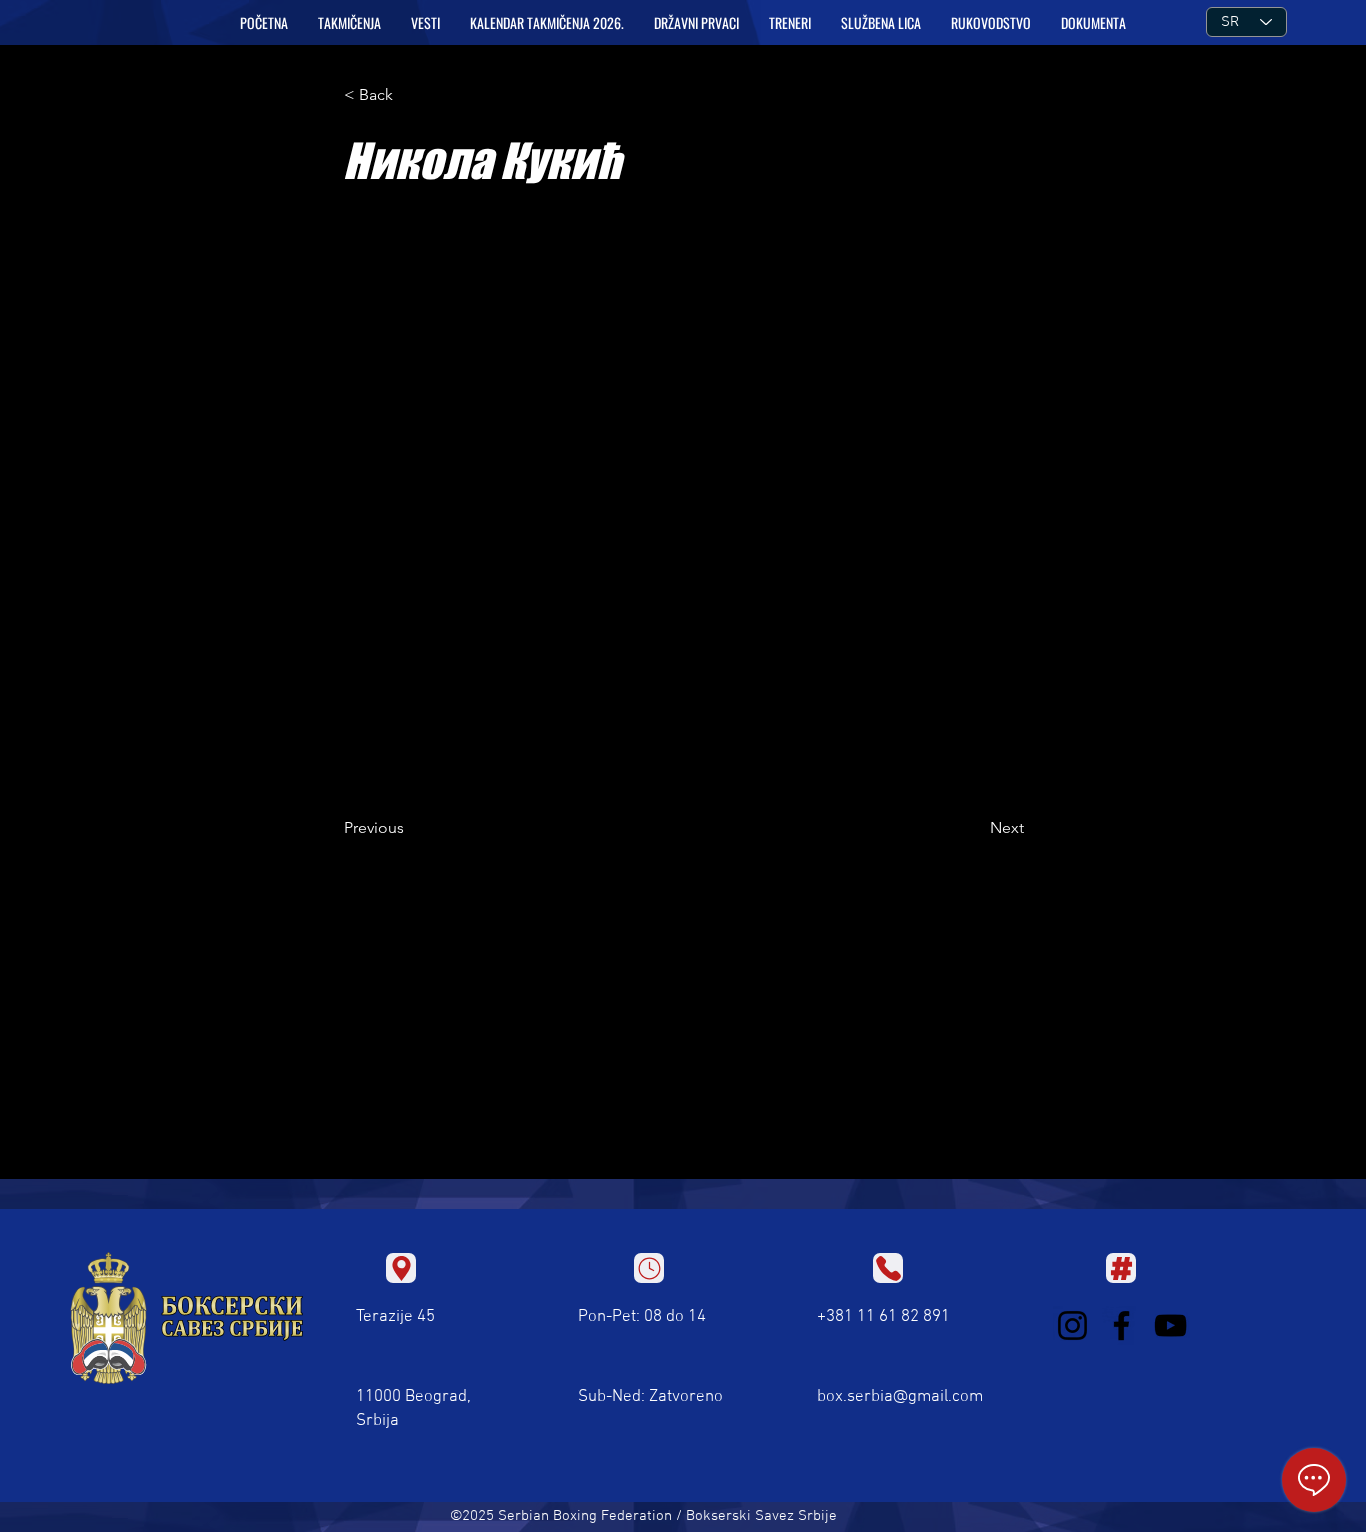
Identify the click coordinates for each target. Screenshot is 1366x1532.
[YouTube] (1170, 1325)
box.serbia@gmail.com (900, 1397)
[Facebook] (1121, 1325)
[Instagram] (1072, 1325)
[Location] (401, 1268)
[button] (349, 23)
